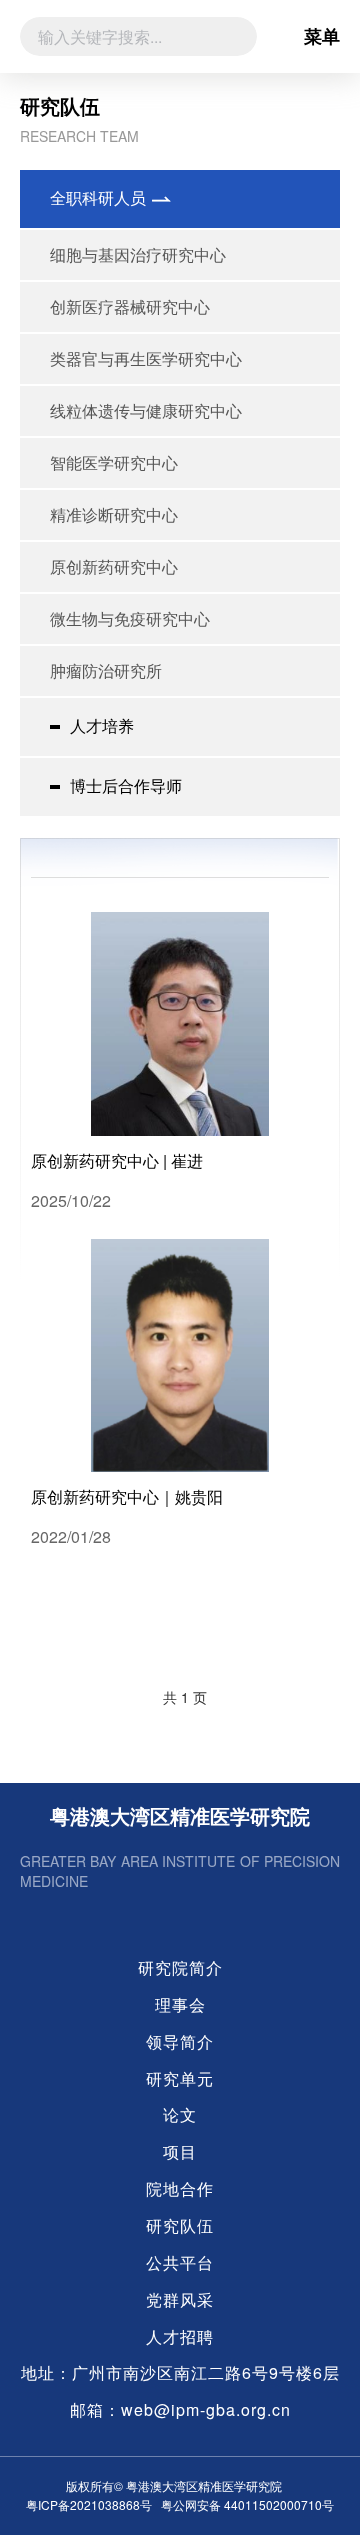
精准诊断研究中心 (114, 514)
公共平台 (180, 2263)
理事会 (180, 2005)
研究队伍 (180, 2226)
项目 (180, 2152)
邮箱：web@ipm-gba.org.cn (180, 2410)
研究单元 (180, 2079)
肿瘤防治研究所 (106, 670)
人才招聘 (180, 2337)
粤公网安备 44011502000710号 (247, 2504)
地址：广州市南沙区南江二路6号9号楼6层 (180, 2373)
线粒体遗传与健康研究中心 (146, 410)
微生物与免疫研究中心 (130, 618)
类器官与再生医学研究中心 (146, 358)
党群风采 (180, 2300)
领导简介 (180, 2042)
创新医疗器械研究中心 (130, 306)
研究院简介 (180, 1968)
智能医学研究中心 (114, 462)
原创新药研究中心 (114, 566)
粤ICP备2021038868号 (89, 2504)
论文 (180, 2115)
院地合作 (180, 2189)
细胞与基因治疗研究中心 (138, 254)
